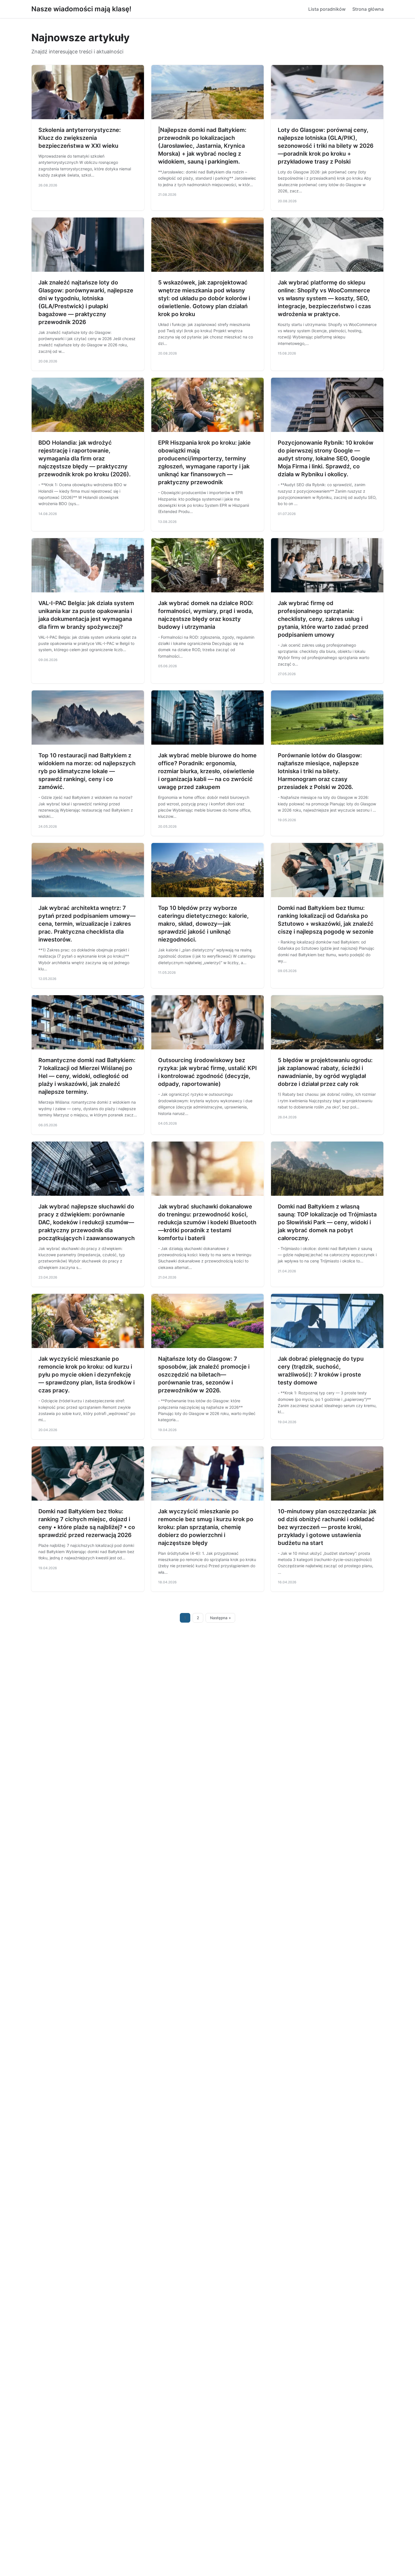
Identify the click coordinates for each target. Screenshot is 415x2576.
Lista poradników (327, 9)
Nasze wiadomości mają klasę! (81, 9)
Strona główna (368, 9)
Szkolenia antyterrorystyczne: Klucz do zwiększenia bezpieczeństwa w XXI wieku (80, 138)
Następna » (220, 1618)
